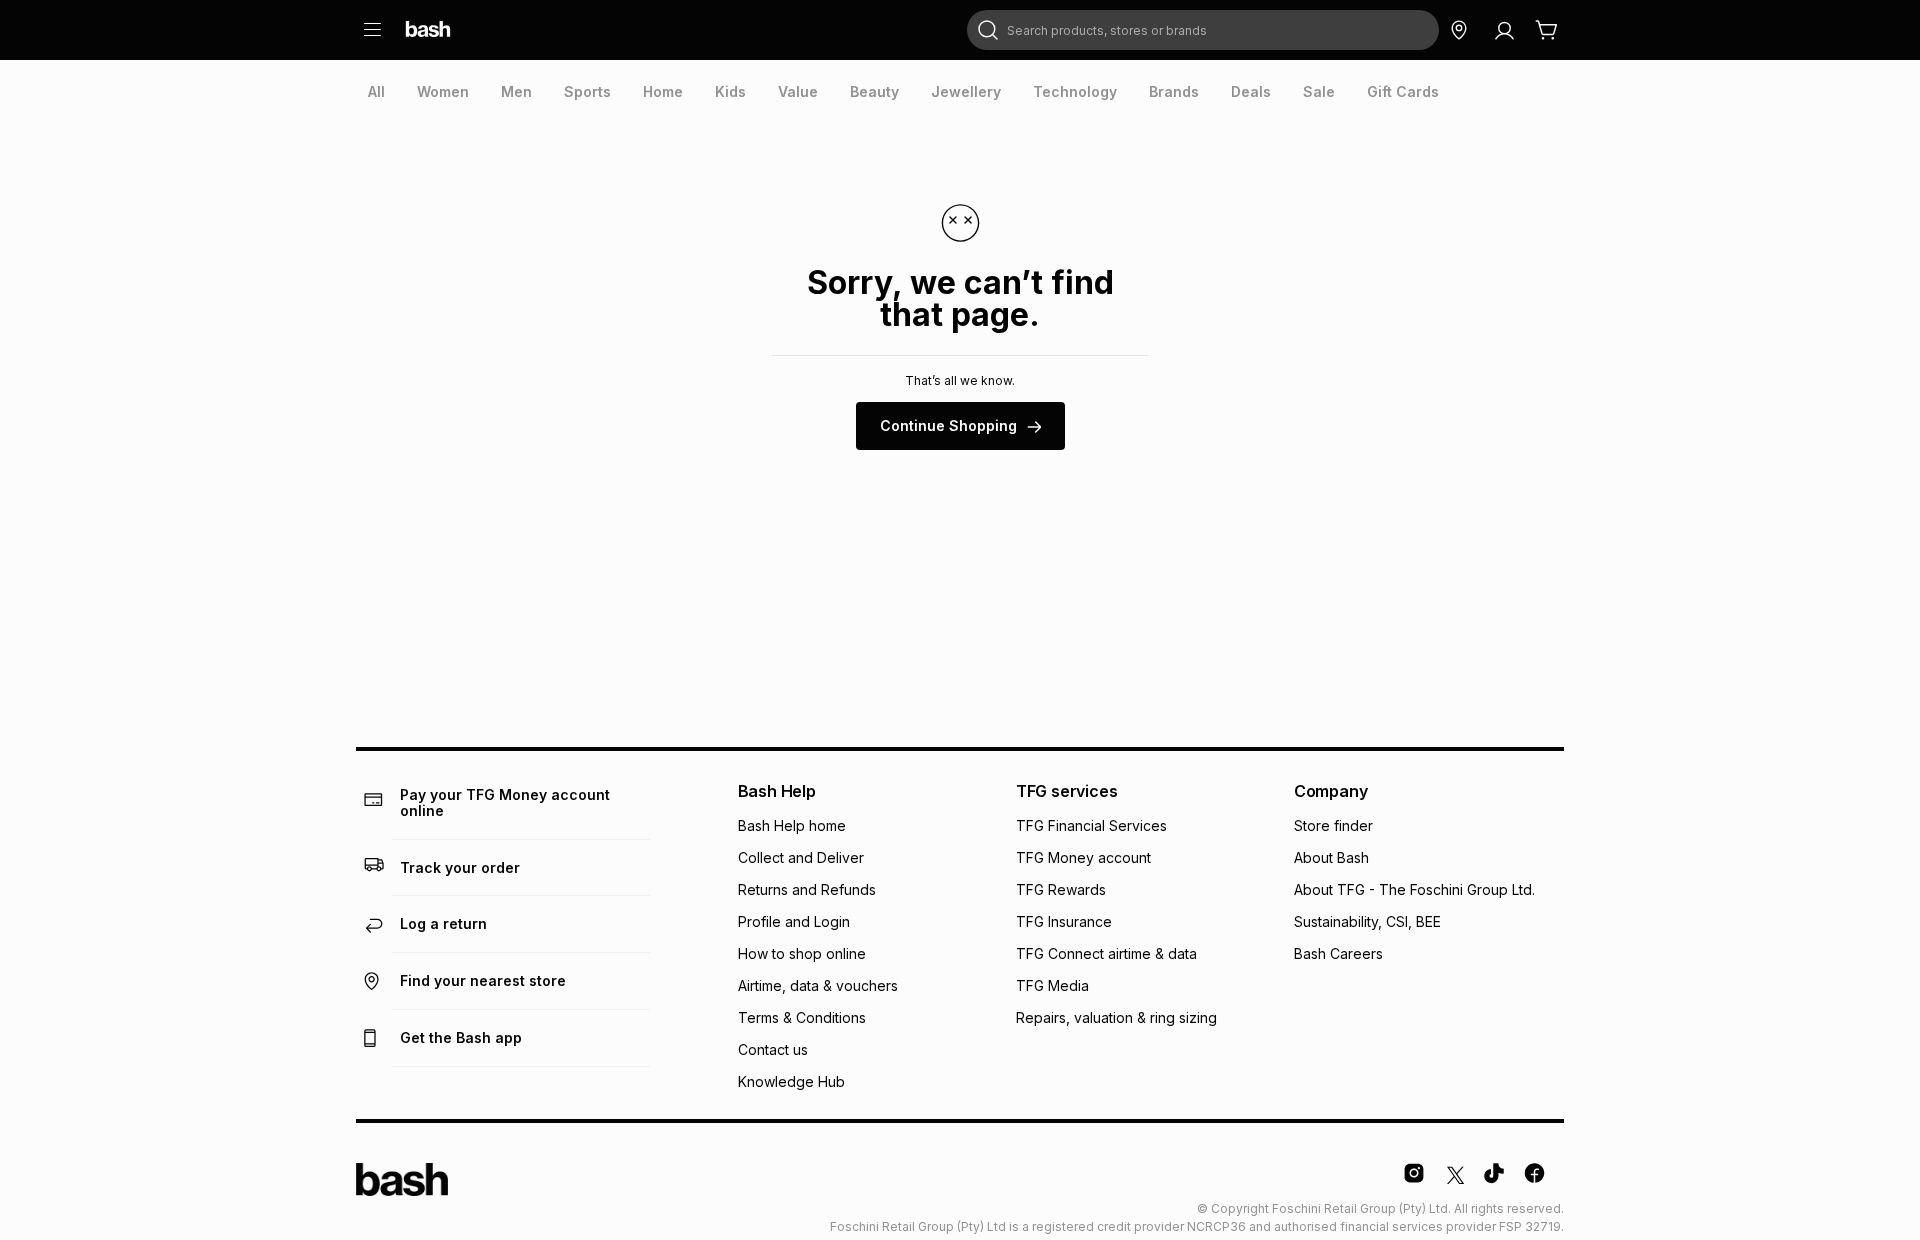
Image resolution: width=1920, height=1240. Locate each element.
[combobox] (1203, 30)
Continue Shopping (948, 425)
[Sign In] (1504, 30)
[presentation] (376, 92)
